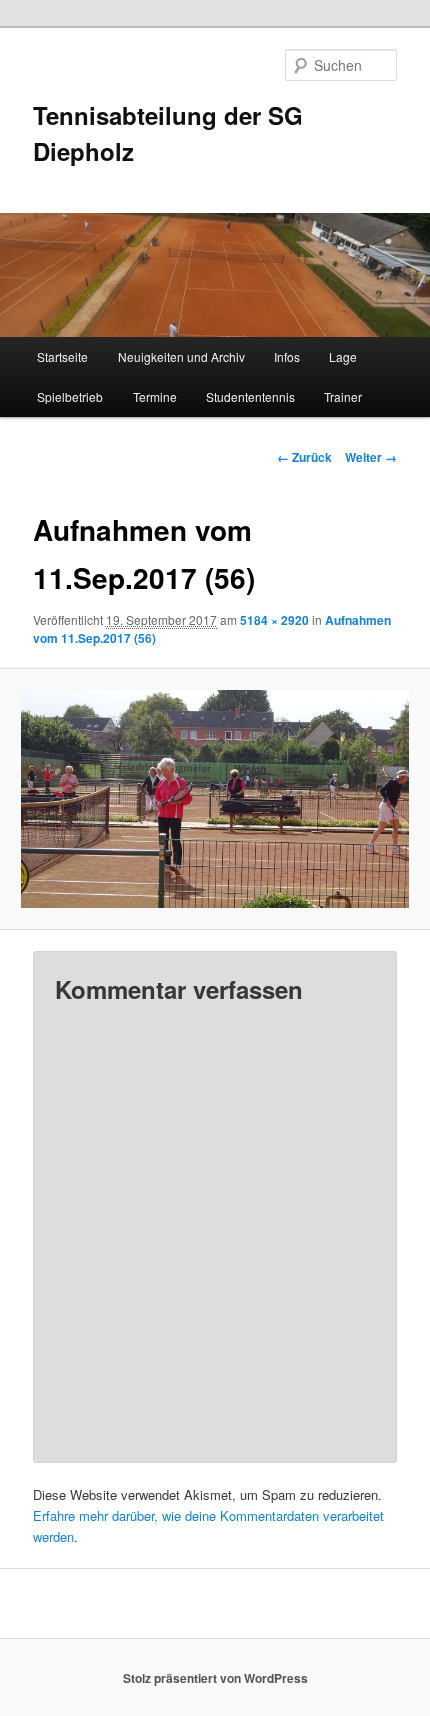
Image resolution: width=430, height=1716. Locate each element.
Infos (287, 356)
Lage (343, 356)
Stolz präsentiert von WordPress (215, 1678)
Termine (155, 396)
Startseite (62, 356)
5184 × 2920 (274, 620)
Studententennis (250, 396)
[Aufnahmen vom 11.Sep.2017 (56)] (214, 799)
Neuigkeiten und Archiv (181, 356)
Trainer (343, 396)
